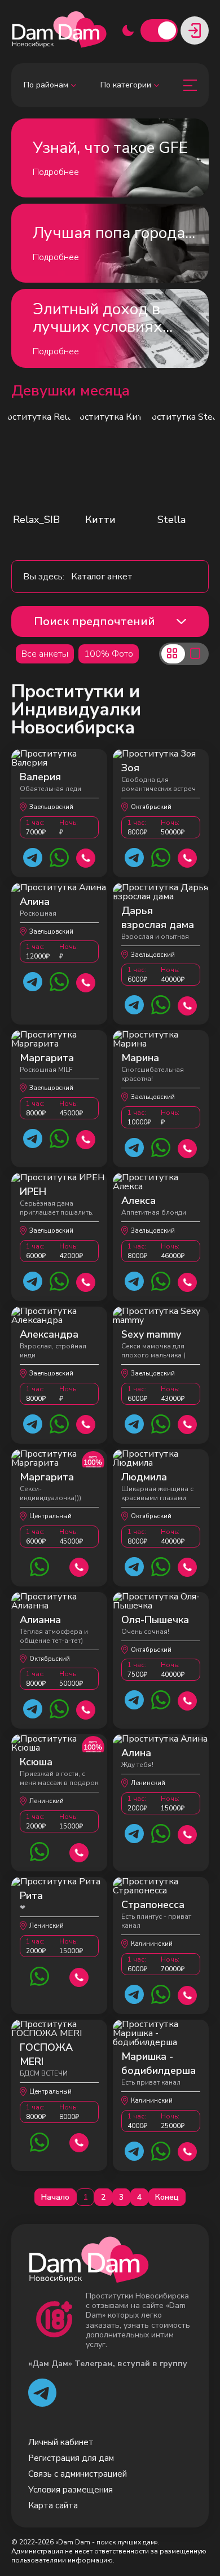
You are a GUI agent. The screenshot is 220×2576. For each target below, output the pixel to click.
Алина (35, 902)
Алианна (40, 1620)
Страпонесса (153, 1905)
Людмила (144, 1477)
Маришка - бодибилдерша (159, 2063)
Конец (167, 2197)
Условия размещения (71, 2490)
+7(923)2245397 (188, 857)
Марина (140, 1058)
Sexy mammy (151, 1334)
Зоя (130, 768)
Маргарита (47, 1058)
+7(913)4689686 (188, 1281)
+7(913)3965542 (79, 2141)
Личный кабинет (61, 2442)
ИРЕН (33, 1192)
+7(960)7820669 (86, 1709)
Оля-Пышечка (155, 1620)
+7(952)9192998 (188, 2150)
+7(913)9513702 (188, 1147)
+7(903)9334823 (188, 1994)
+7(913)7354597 (188, 1700)
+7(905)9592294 (86, 1423)
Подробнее (56, 172)
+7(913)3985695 (188, 1005)
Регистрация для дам (71, 2458)
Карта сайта (53, 2505)
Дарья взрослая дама (158, 918)
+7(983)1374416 (86, 981)
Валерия (40, 777)
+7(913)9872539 (188, 1423)
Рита (31, 1896)
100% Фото (109, 654)
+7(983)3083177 (79, 1566)
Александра (49, 1334)
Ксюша (36, 1762)
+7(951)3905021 (86, 857)
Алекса (138, 1201)
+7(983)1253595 (79, 1851)
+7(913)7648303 (86, 1281)
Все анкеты (45, 654)
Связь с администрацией (78, 2474)
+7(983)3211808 (86, 1138)
